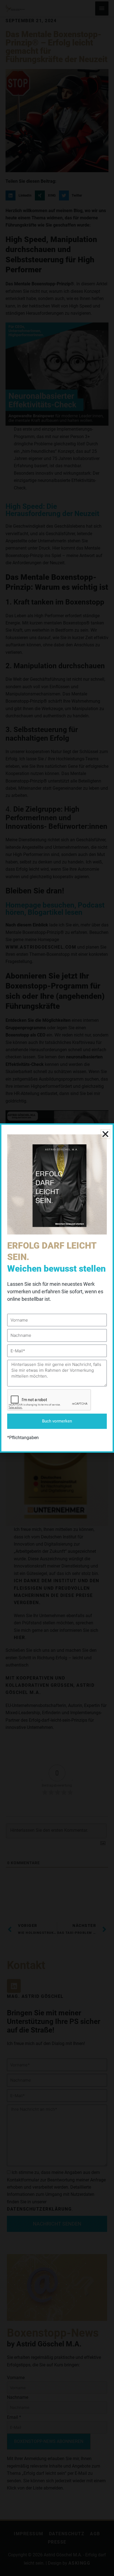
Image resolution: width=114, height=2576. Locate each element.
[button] (105, 1134)
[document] (57, 1288)
